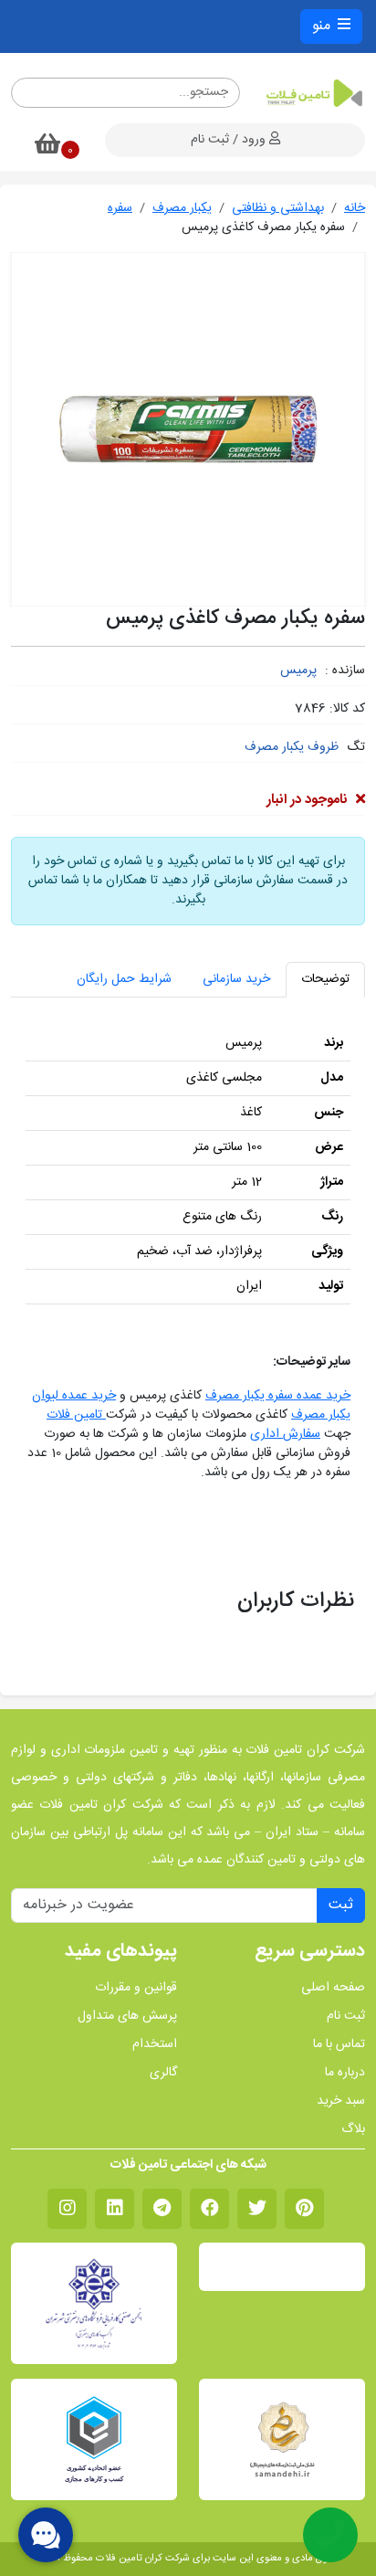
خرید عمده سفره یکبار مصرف (278, 1396)
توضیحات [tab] (325, 979)
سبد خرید (341, 2101)
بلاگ (353, 2130)
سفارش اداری (285, 1434)
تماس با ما (339, 2045)
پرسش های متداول (127, 2016)
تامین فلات (76, 1415)
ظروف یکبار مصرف (292, 747)
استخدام (155, 2045)
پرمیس (298, 670)
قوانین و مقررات (136, 1988)
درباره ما (345, 2073)
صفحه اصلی (333, 1988)
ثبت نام (346, 2016)
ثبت (341, 1905)
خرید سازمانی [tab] (236, 979)
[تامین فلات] (313, 93)
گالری (163, 2073)
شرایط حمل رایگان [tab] (124, 979)
